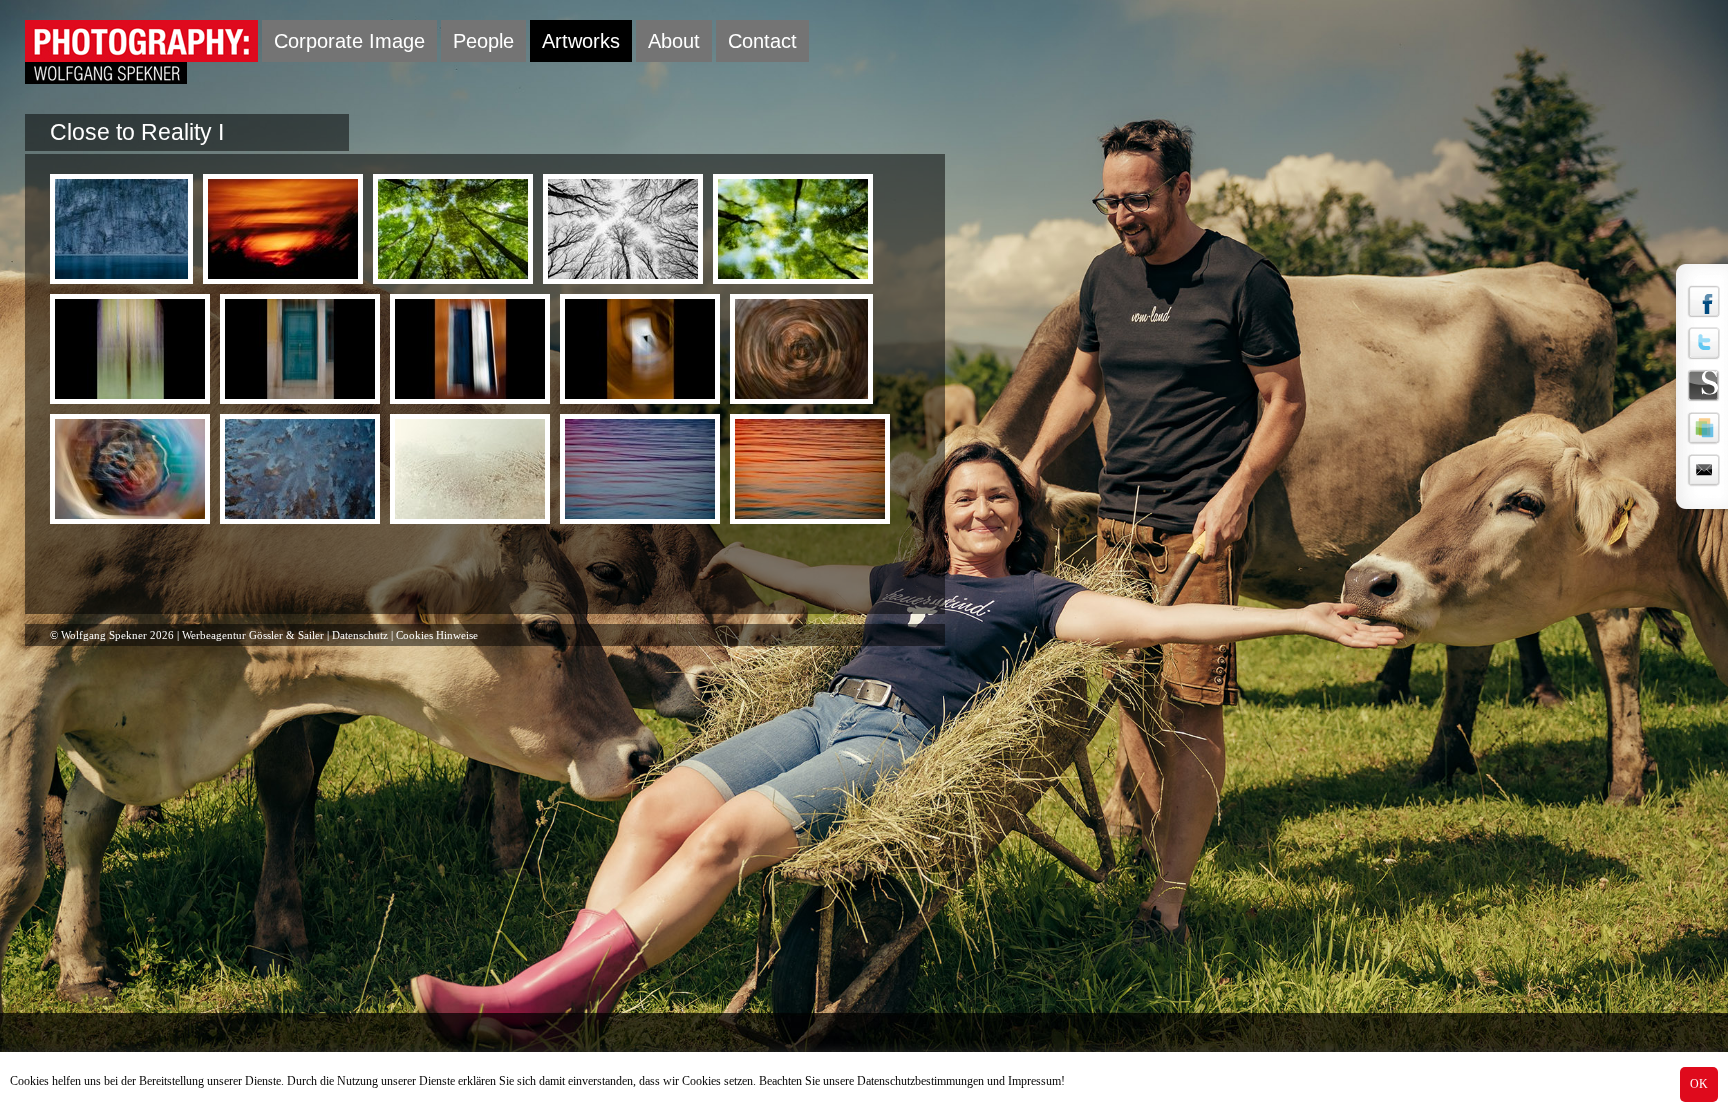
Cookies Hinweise (437, 635)
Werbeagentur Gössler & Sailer (253, 635)
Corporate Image (349, 41)
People (483, 41)
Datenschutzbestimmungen (920, 1081)
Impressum (1034, 1081)
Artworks (581, 41)
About (674, 41)
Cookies (29, 1081)
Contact (762, 41)
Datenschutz (360, 635)
